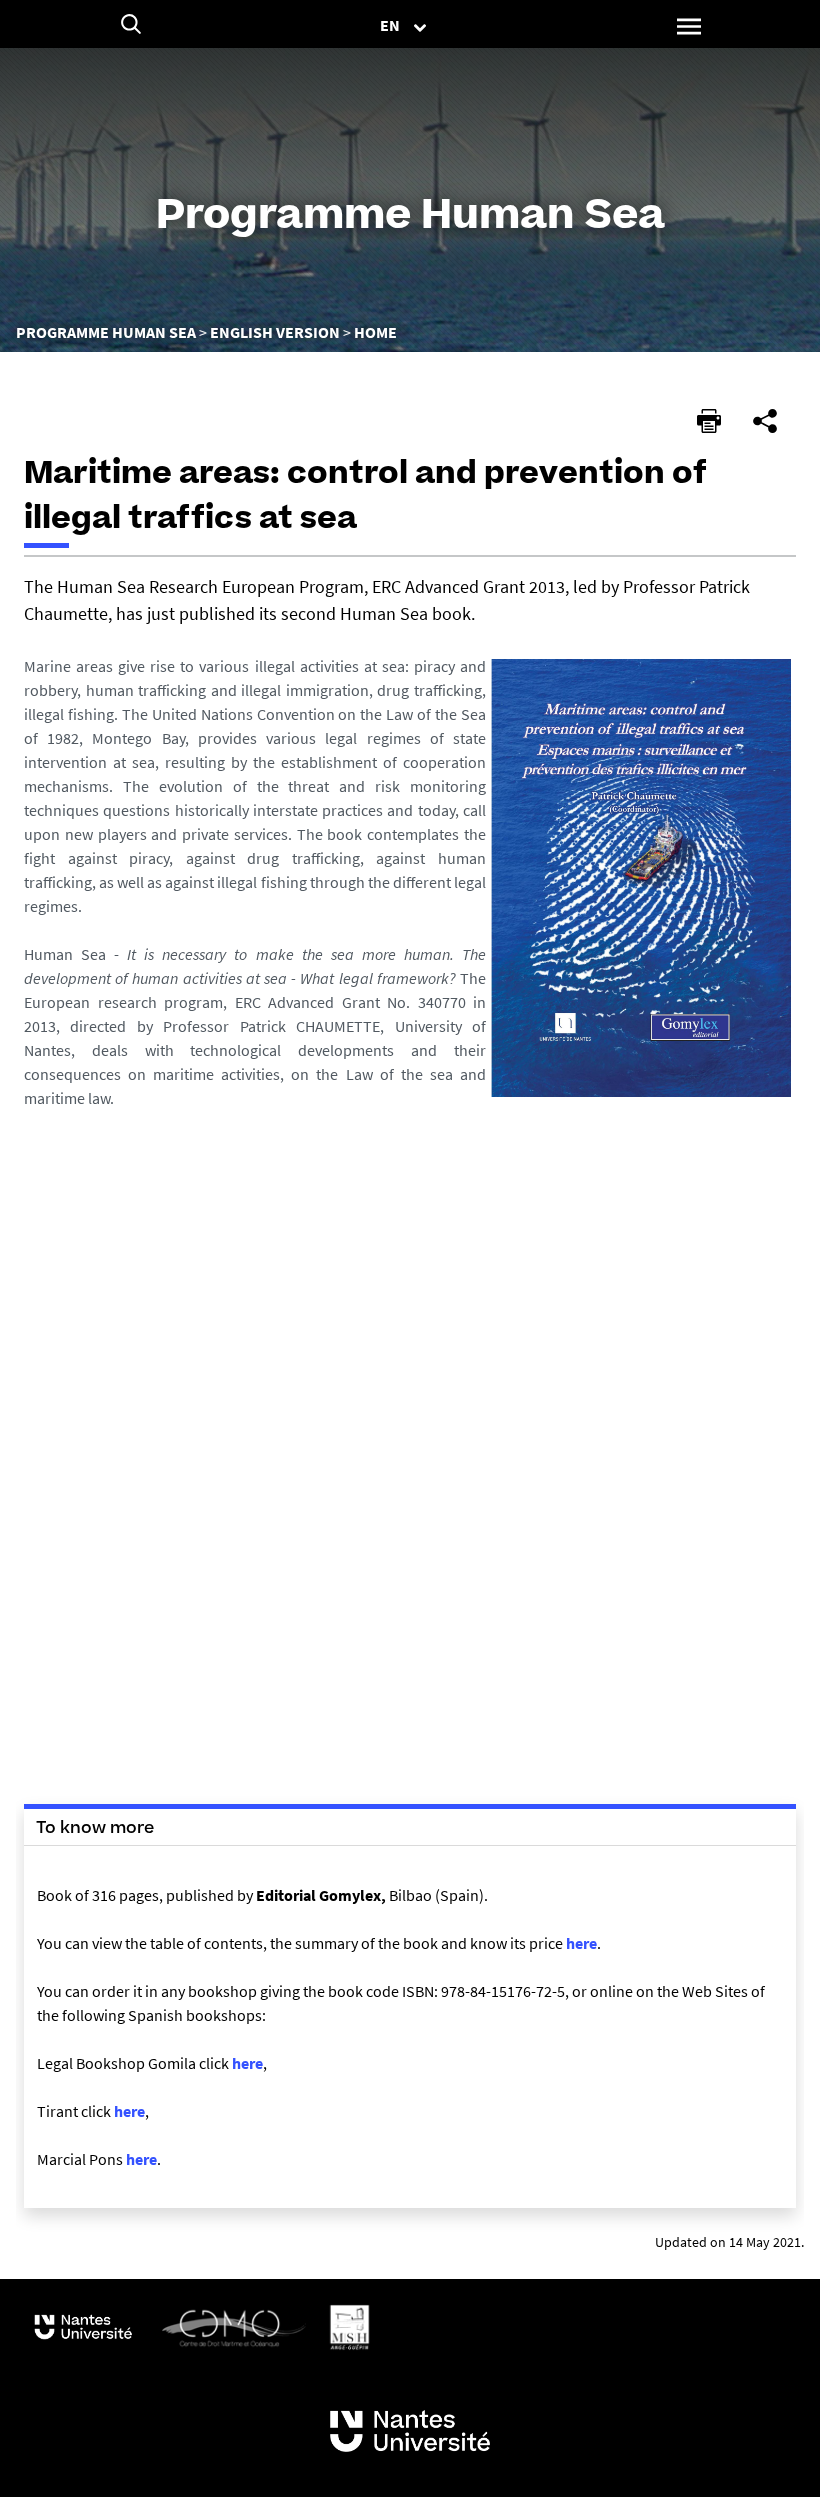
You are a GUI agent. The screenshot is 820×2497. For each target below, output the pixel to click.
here (581, 1943)
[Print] (709, 421)
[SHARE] (765, 421)
